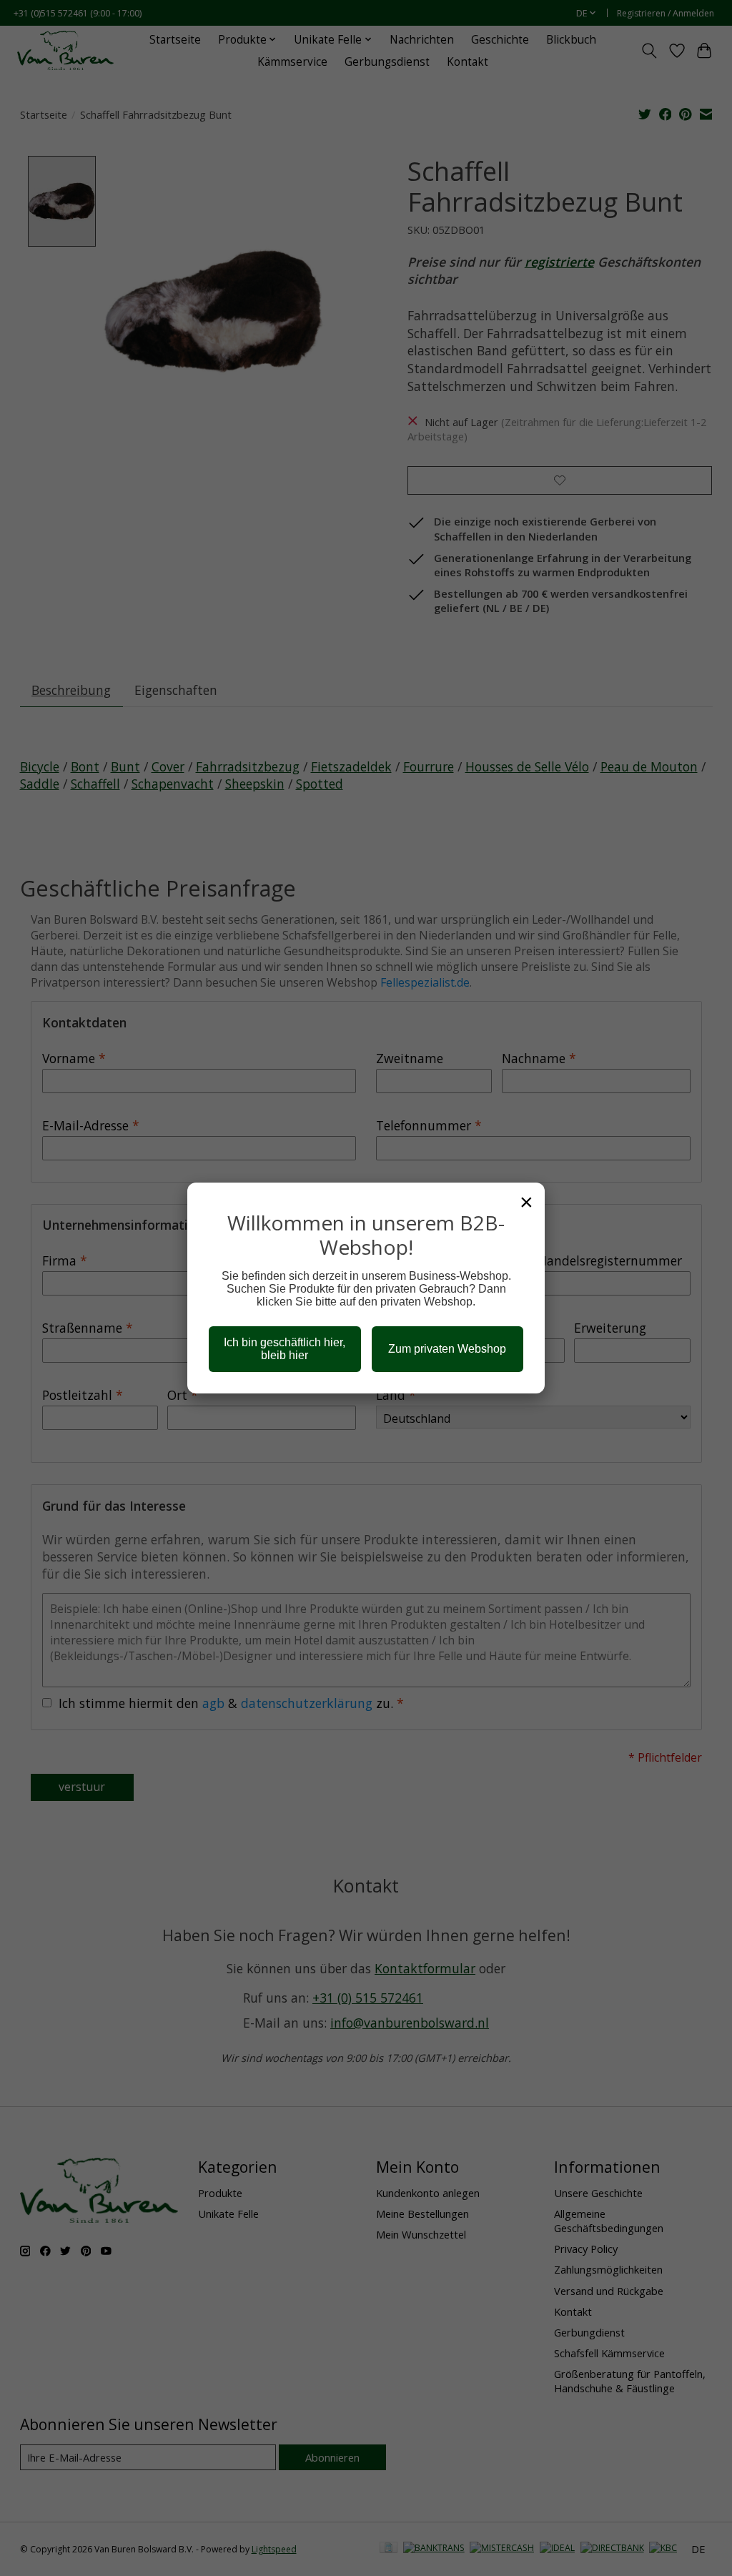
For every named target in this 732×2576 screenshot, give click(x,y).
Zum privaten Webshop (447, 1349)
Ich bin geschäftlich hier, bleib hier (285, 1349)
